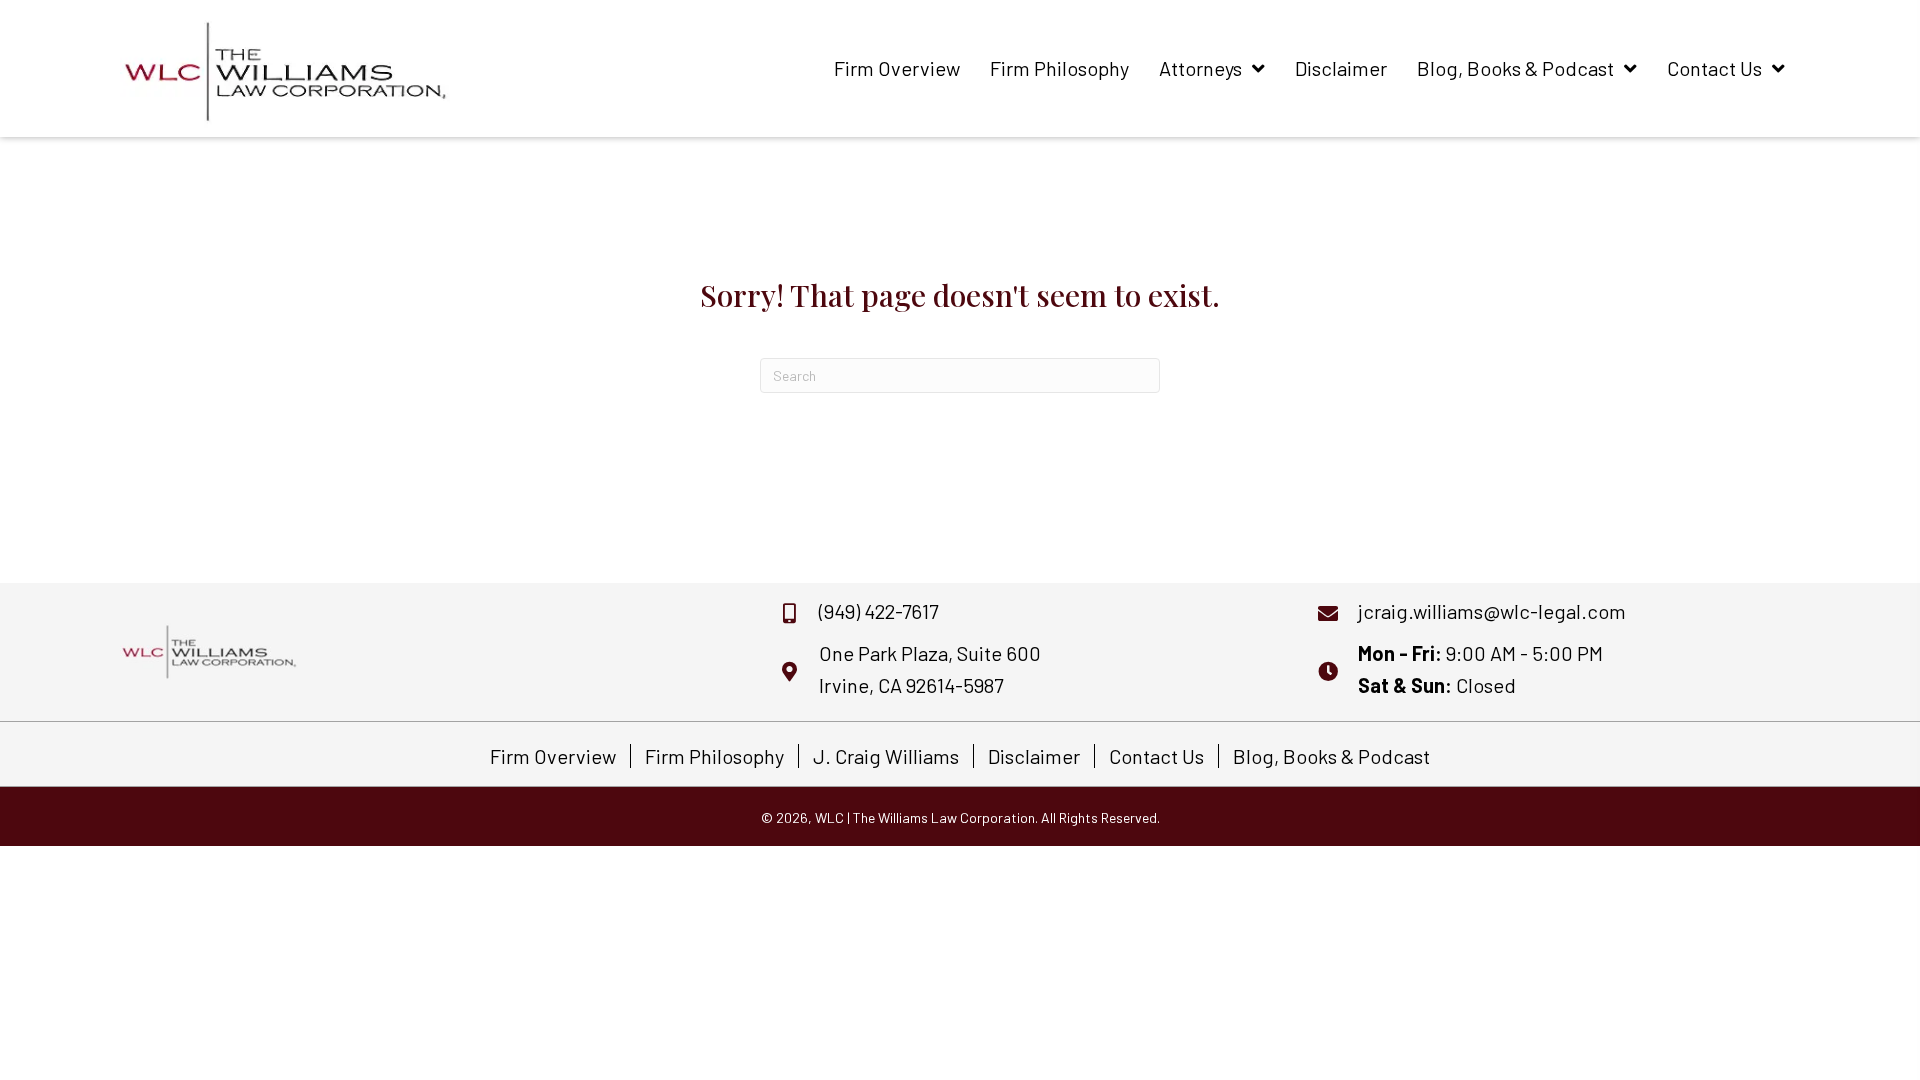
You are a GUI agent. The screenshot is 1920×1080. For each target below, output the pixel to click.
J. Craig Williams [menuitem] (886, 756)
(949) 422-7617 (878, 611)
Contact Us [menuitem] (1156, 756)
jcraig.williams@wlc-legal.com (1492, 611)
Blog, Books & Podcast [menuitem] (1331, 756)
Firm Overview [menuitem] (553, 756)
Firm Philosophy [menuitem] (714, 756)
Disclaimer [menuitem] (1034, 756)
